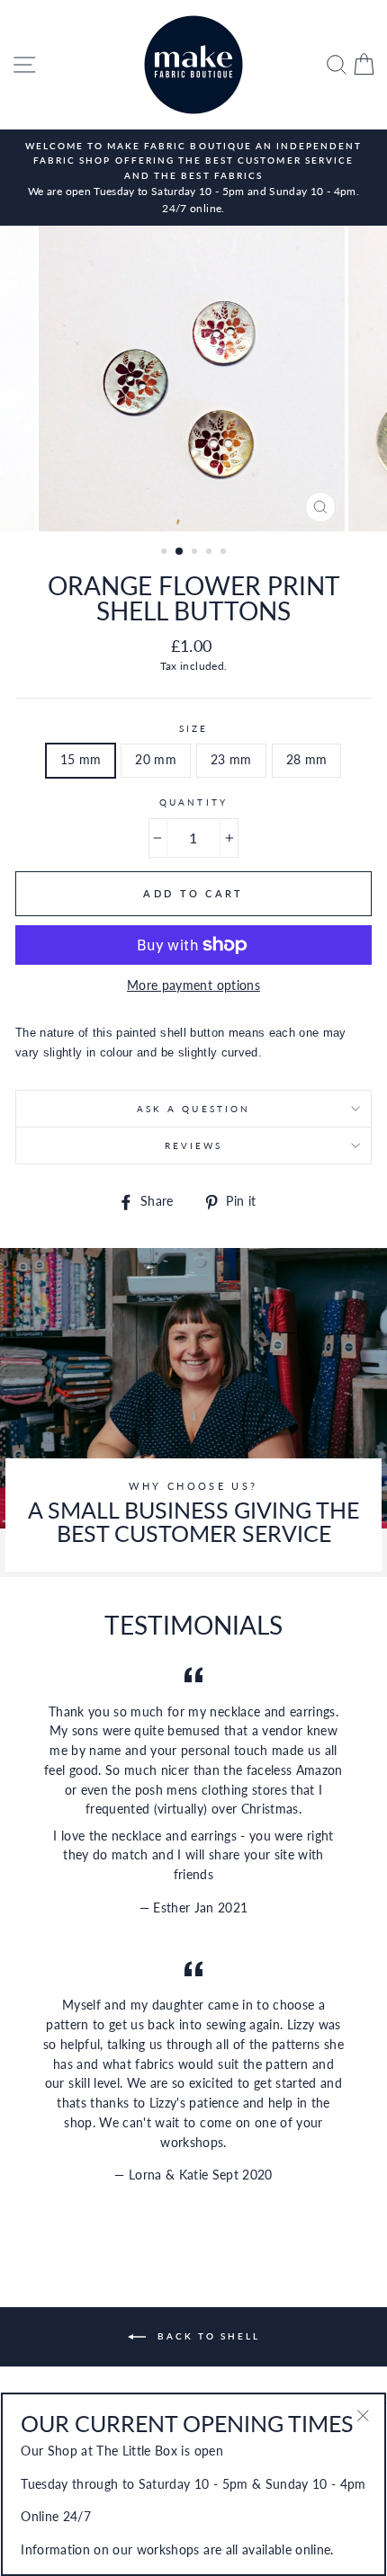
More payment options (193, 985)
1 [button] (166, 553)
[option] (193, 178)
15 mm (81, 760)
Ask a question (193, 1109)
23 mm (231, 760)
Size (193, 728)
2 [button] (180, 552)
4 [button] (211, 553)
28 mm (307, 760)
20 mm (156, 760)
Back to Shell (207, 2336)
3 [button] (196, 553)
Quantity (193, 802)
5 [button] (225, 553)
